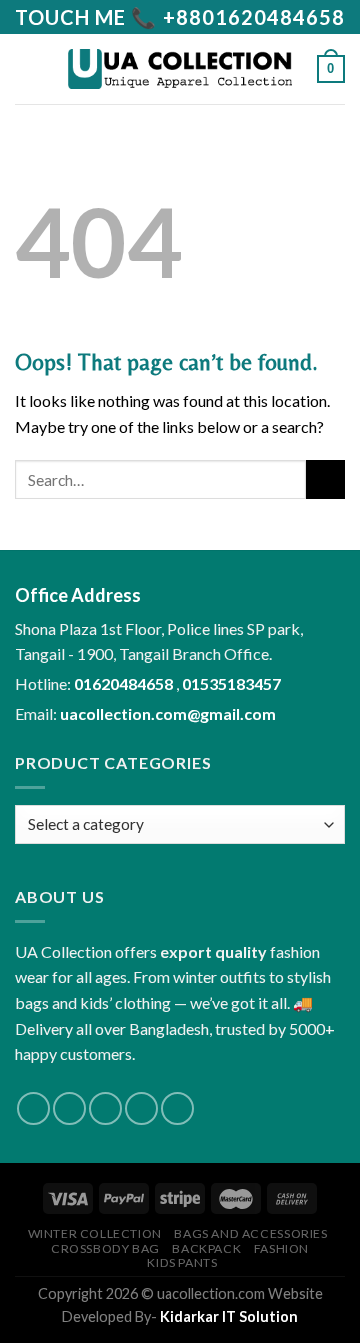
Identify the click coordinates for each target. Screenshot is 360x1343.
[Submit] (325, 479)
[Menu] (27, 68)
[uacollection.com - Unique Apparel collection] (180, 69)
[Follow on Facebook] (33, 1108)
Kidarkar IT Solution (229, 1316)
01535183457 (231, 683)
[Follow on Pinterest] (177, 1108)
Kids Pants (182, 1262)
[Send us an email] (141, 1108)
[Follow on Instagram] (69, 1108)
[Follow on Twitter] (105, 1108)
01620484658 (125, 683)
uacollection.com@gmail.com (168, 713)
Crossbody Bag (105, 1248)
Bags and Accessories (250, 1233)
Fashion (281, 1248)
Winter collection (95, 1233)
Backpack (206, 1248)
